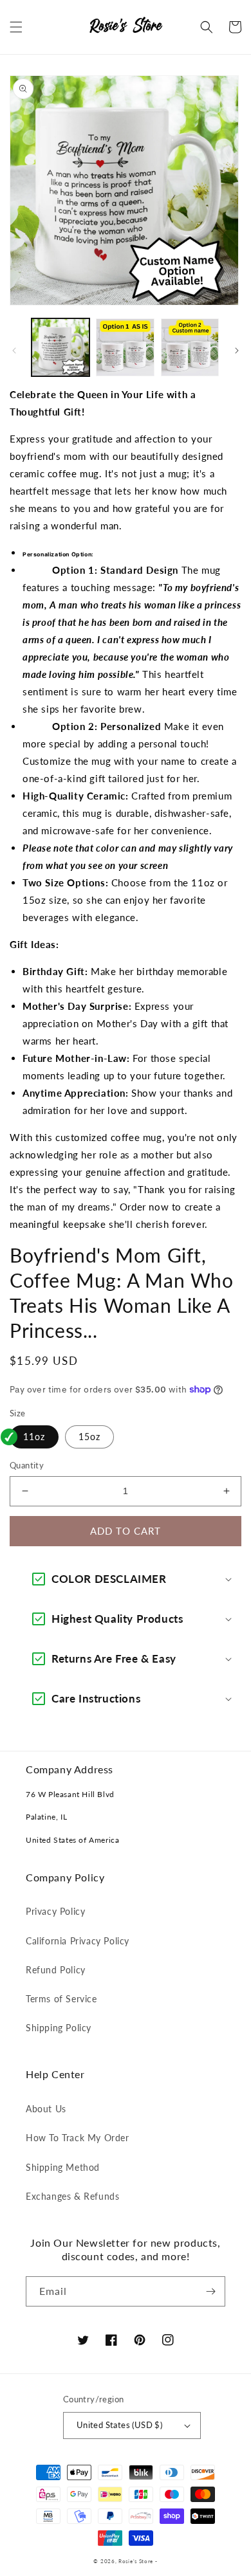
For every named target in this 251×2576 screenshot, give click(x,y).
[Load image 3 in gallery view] (190, 347)
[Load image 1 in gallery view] (60, 347)
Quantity (27, 1465)
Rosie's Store (137, 2561)
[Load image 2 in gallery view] (125, 347)
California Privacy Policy (78, 1941)
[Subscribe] (210, 2291)
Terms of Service (61, 1999)
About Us (46, 2109)
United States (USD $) (119, 2425)
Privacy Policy (55, 1911)
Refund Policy (56, 1970)
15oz (89, 1437)
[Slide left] (14, 351)
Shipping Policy (59, 2028)
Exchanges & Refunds (72, 2196)
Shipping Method (63, 2167)
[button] (16, 27)
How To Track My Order (78, 2138)
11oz (34, 1437)
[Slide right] (237, 351)
